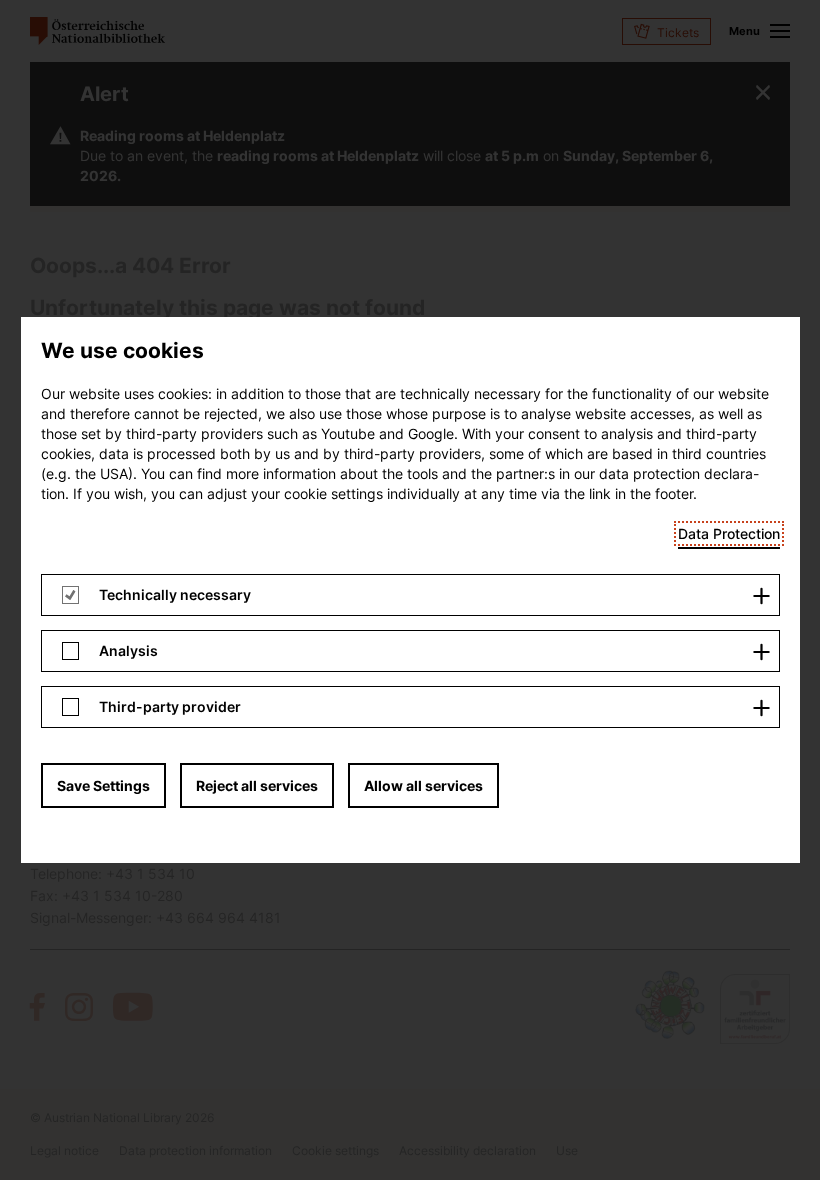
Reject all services (257, 785)
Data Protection (729, 533)
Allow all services (423, 785)
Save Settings (103, 785)
